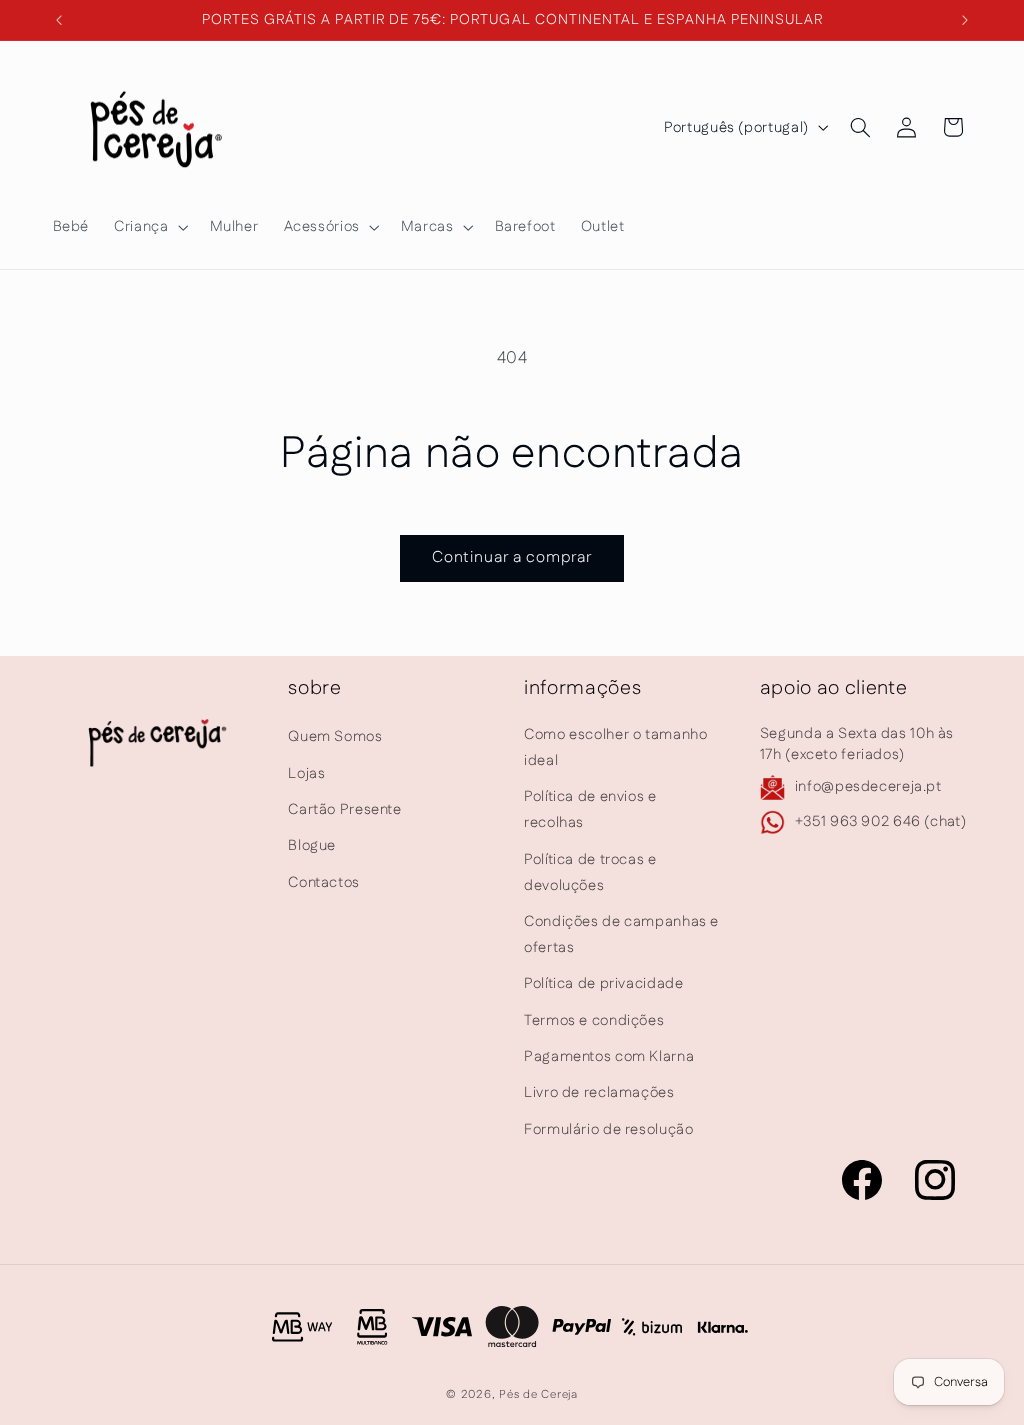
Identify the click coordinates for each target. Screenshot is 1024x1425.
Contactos (324, 882)
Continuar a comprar (512, 557)
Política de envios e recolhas (590, 809)
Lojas (306, 773)
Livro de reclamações (599, 1092)
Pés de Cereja (538, 1394)
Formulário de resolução (609, 1129)
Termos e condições (594, 1020)
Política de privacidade (604, 983)
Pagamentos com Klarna (609, 1056)
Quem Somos (335, 736)
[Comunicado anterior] (59, 20)
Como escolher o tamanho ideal (616, 747)
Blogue (312, 845)
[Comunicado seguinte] (965, 20)
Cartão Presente (344, 809)
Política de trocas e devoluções (590, 872)
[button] (149, 227)
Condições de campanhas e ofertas (621, 934)
